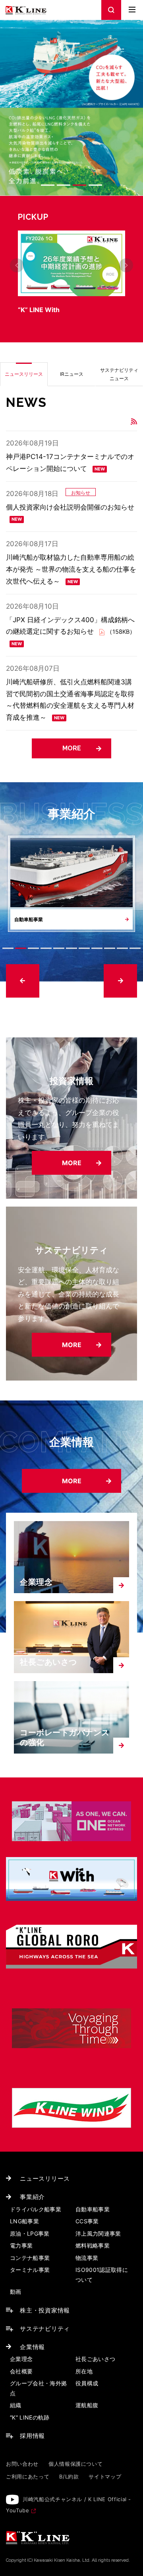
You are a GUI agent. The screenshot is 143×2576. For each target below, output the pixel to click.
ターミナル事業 (30, 2270)
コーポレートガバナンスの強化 (65, 1737)
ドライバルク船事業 (36, 2209)
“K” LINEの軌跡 (30, 2417)
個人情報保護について (76, 2464)
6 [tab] (71, 948)
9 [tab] (110, 948)
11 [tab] (135, 948)
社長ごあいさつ (48, 1662)
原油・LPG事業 (30, 2233)
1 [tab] (48, 185)
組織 (16, 2405)
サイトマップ (105, 2476)
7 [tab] (84, 948)
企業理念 (36, 1582)
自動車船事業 (93, 2209)
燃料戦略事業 (93, 2245)
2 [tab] (64, 185)
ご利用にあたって (28, 2476)
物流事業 (87, 2258)
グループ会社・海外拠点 (39, 2388)
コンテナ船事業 (30, 2258)
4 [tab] (95, 185)
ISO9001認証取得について (102, 2275)
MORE (72, 748)
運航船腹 (87, 2405)
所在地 (84, 2371)
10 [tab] (122, 948)
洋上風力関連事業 (98, 2233)
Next (126, 265)
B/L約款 (69, 2476)
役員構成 (87, 2383)
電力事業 (21, 2245)
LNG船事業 (24, 2221)
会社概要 (21, 2371)
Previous (17, 265)
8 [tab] (97, 948)
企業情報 (32, 2347)
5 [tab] (59, 948)
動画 (16, 2292)
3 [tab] (79, 185)
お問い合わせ (22, 2464)
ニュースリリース (45, 2179)
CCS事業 (87, 2221)
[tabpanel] (71, 273)
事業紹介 (32, 2197)
